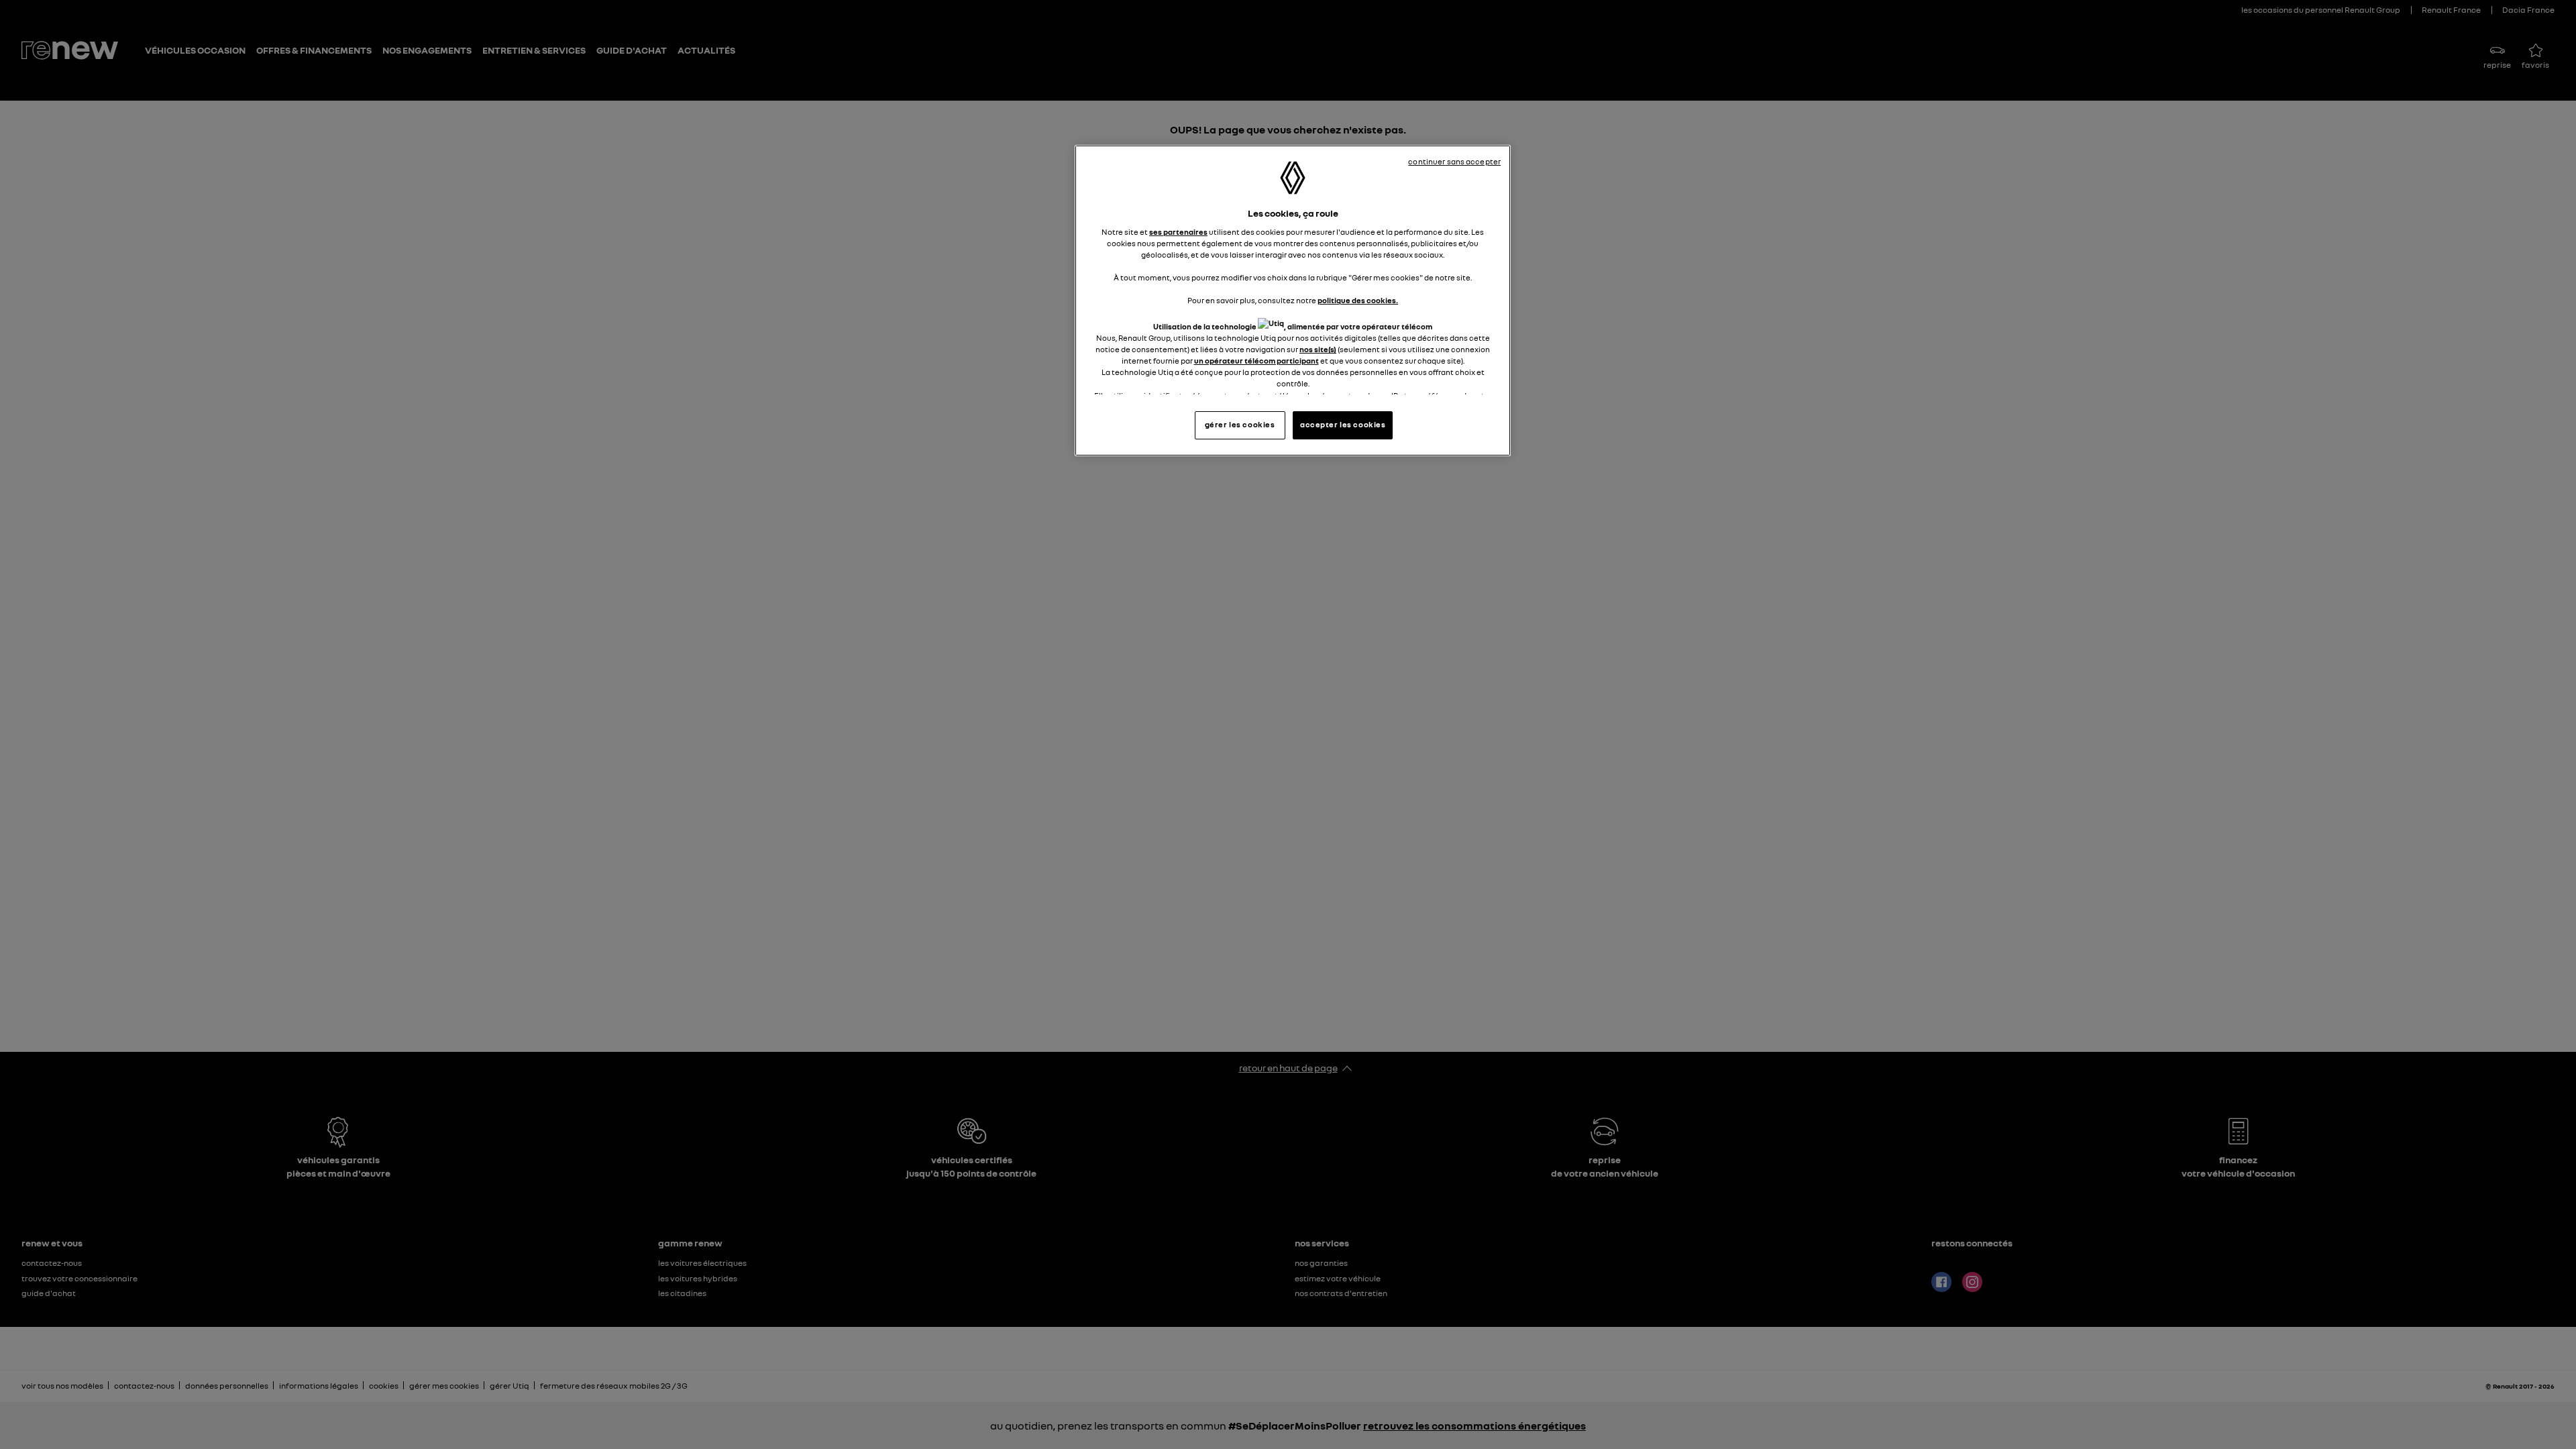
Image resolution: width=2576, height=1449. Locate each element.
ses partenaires (1178, 232)
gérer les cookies (1240, 425)
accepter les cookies (1343, 425)
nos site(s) (1318, 350)
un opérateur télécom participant (1256, 361)
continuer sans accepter (1454, 162)
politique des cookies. (1358, 301)
